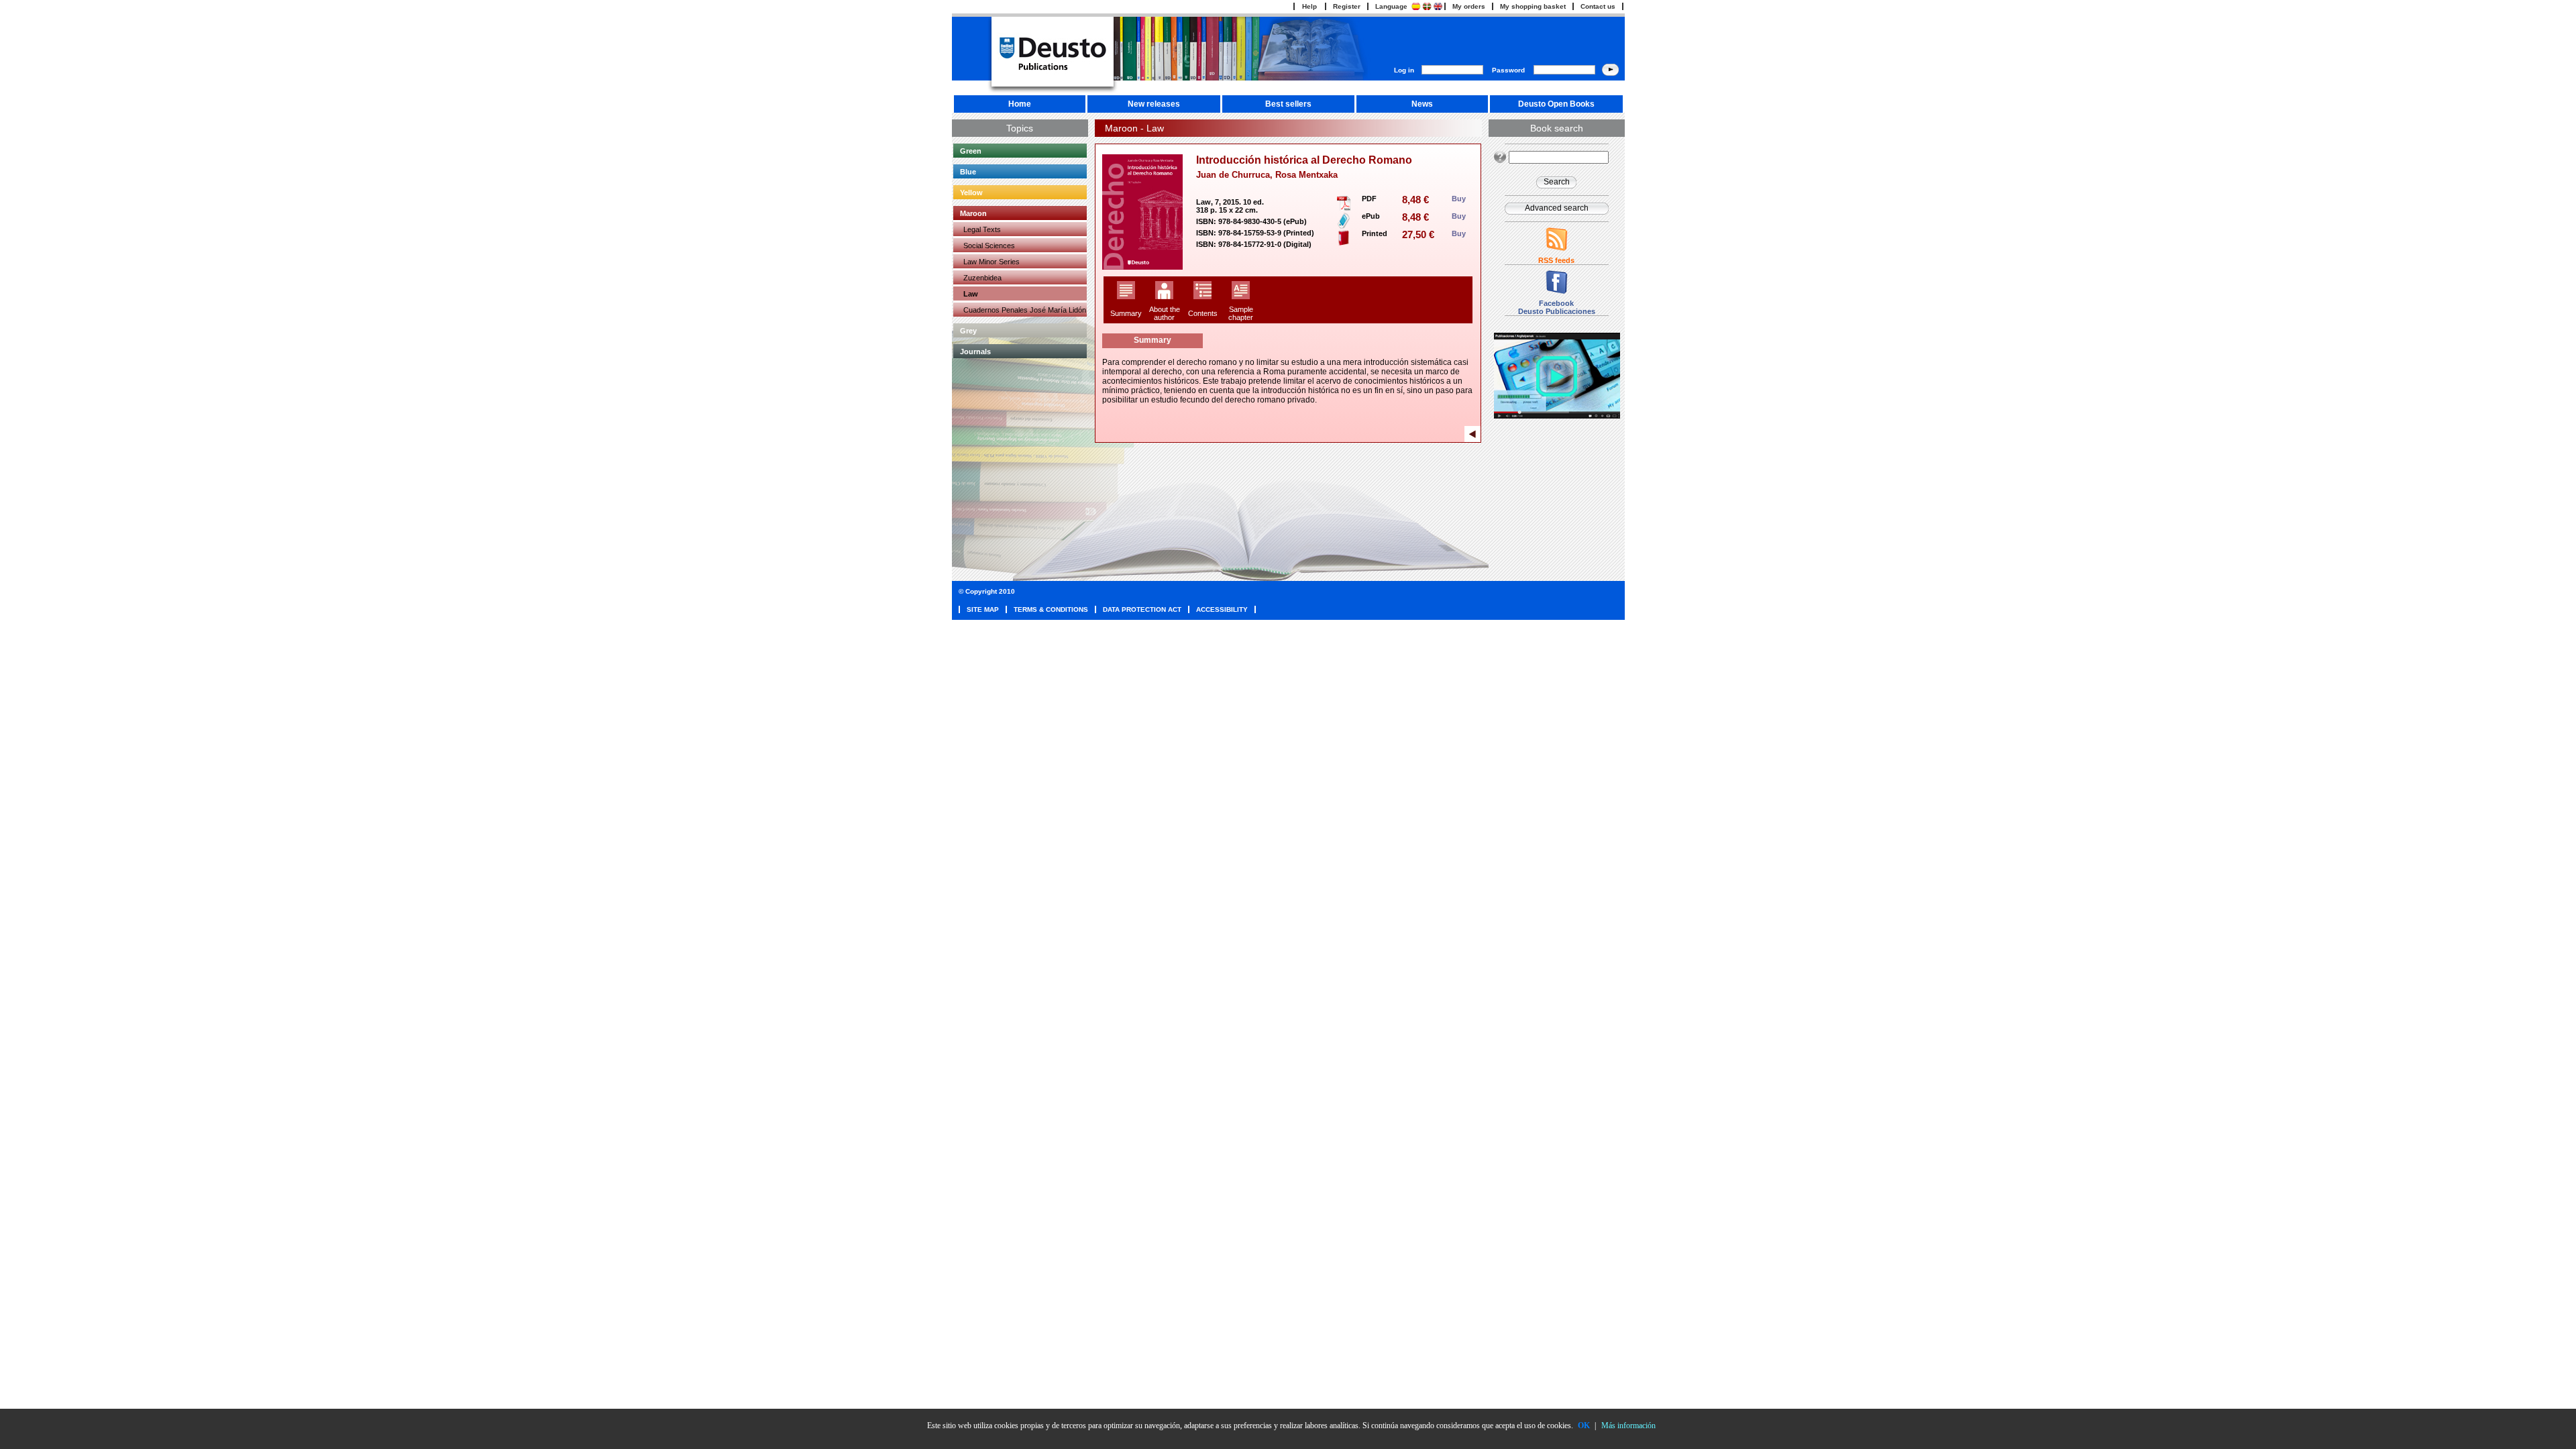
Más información (1628, 1426)
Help (1309, 6)
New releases (1154, 104)
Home (1020, 104)
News (1422, 104)
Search (1557, 182)
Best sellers (1288, 104)
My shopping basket (1533, 6)
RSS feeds (1556, 260)
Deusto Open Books (1556, 104)
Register (1347, 6)
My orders (1469, 6)
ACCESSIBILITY (1222, 609)
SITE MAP (983, 609)
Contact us (1598, 6)
